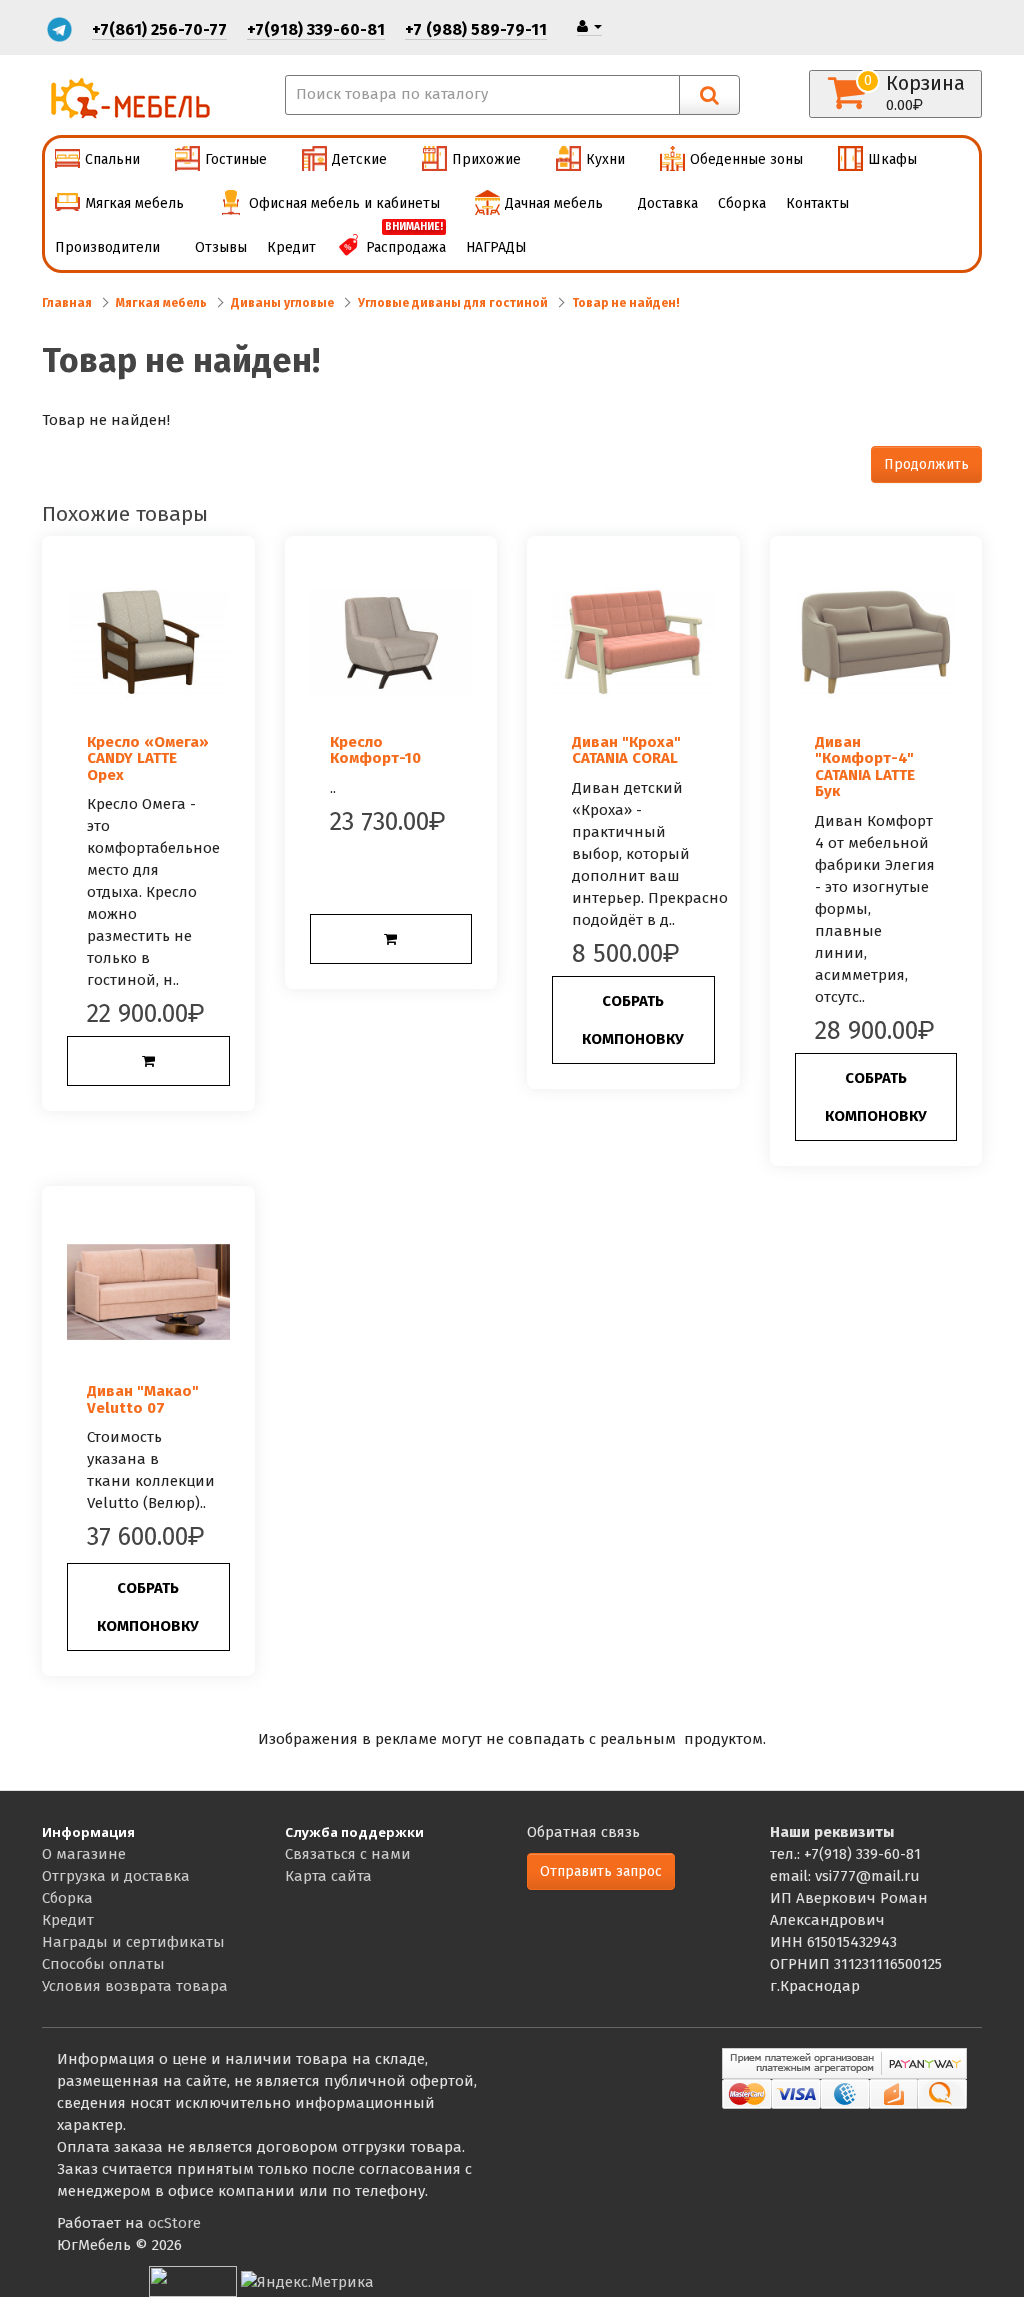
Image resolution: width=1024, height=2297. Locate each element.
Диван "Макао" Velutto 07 (143, 1399)
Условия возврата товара (135, 1986)
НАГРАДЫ (496, 247)
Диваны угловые (282, 303)
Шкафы (892, 159)
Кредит (291, 247)
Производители (107, 247)
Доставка (668, 203)
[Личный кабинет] (589, 26)
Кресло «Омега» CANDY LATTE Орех (148, 758)
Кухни (605, 159)
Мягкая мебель (134, 203)
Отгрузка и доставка (116, 1876)
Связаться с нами (348, 1854)
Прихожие (486, 159)
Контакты (817, 203)
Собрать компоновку (633, 1020)
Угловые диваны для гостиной (453, 303)
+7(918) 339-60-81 (316, 29)
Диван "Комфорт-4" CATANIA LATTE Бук (865, 767)
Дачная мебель (554, 203)
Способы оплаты (103, 1964)
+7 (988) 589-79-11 (476, 29)
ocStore (174, 2223)
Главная (67, 303)
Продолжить (926, 464)
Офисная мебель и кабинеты (344, 203)
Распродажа (406, 241)
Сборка (742, 203)
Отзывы (221, 247)
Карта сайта (328, 1876)
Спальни (112, 159)
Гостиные (236, 159)
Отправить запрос (601, 1871)
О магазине (84, 1854)
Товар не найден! (626, 303)
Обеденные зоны (746, 159)
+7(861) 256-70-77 (159, 29)
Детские (359, 159)
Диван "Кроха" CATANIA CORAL (626, 750)
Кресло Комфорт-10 (375, 750)
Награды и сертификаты (133, 1942)
